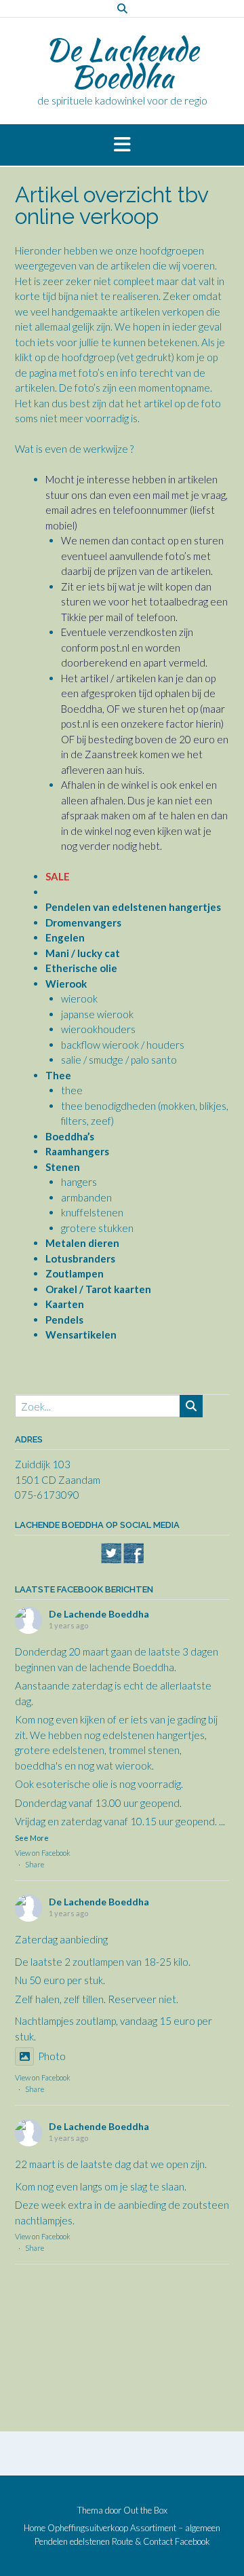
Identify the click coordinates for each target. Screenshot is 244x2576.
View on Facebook (43, 1853)
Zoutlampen (75, 1273)
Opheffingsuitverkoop (88, 2528)
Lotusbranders (80, 1258)
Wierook (66, 984)
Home (35, 2528)
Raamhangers (77, 1151)
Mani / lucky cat (83, 953)
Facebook (192, 2542)
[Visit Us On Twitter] (111, 1560)
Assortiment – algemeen (175, 2528)
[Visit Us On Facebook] (133, 1560)
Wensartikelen (81, 1334)
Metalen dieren (82, 1243)
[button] (122, 145)
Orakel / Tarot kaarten (98, 1289)
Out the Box (145, 2510)
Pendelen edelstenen (72, 2542)
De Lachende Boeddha (122, 63)
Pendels (64, 1320)
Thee (58, 1075)
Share (35, 1864)
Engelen (65, 937)
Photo (52, 2056)
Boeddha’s (70, 1136)
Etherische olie (81, 968)
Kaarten (65, 1304)
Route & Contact (142, 2542)
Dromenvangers (83, 922)
